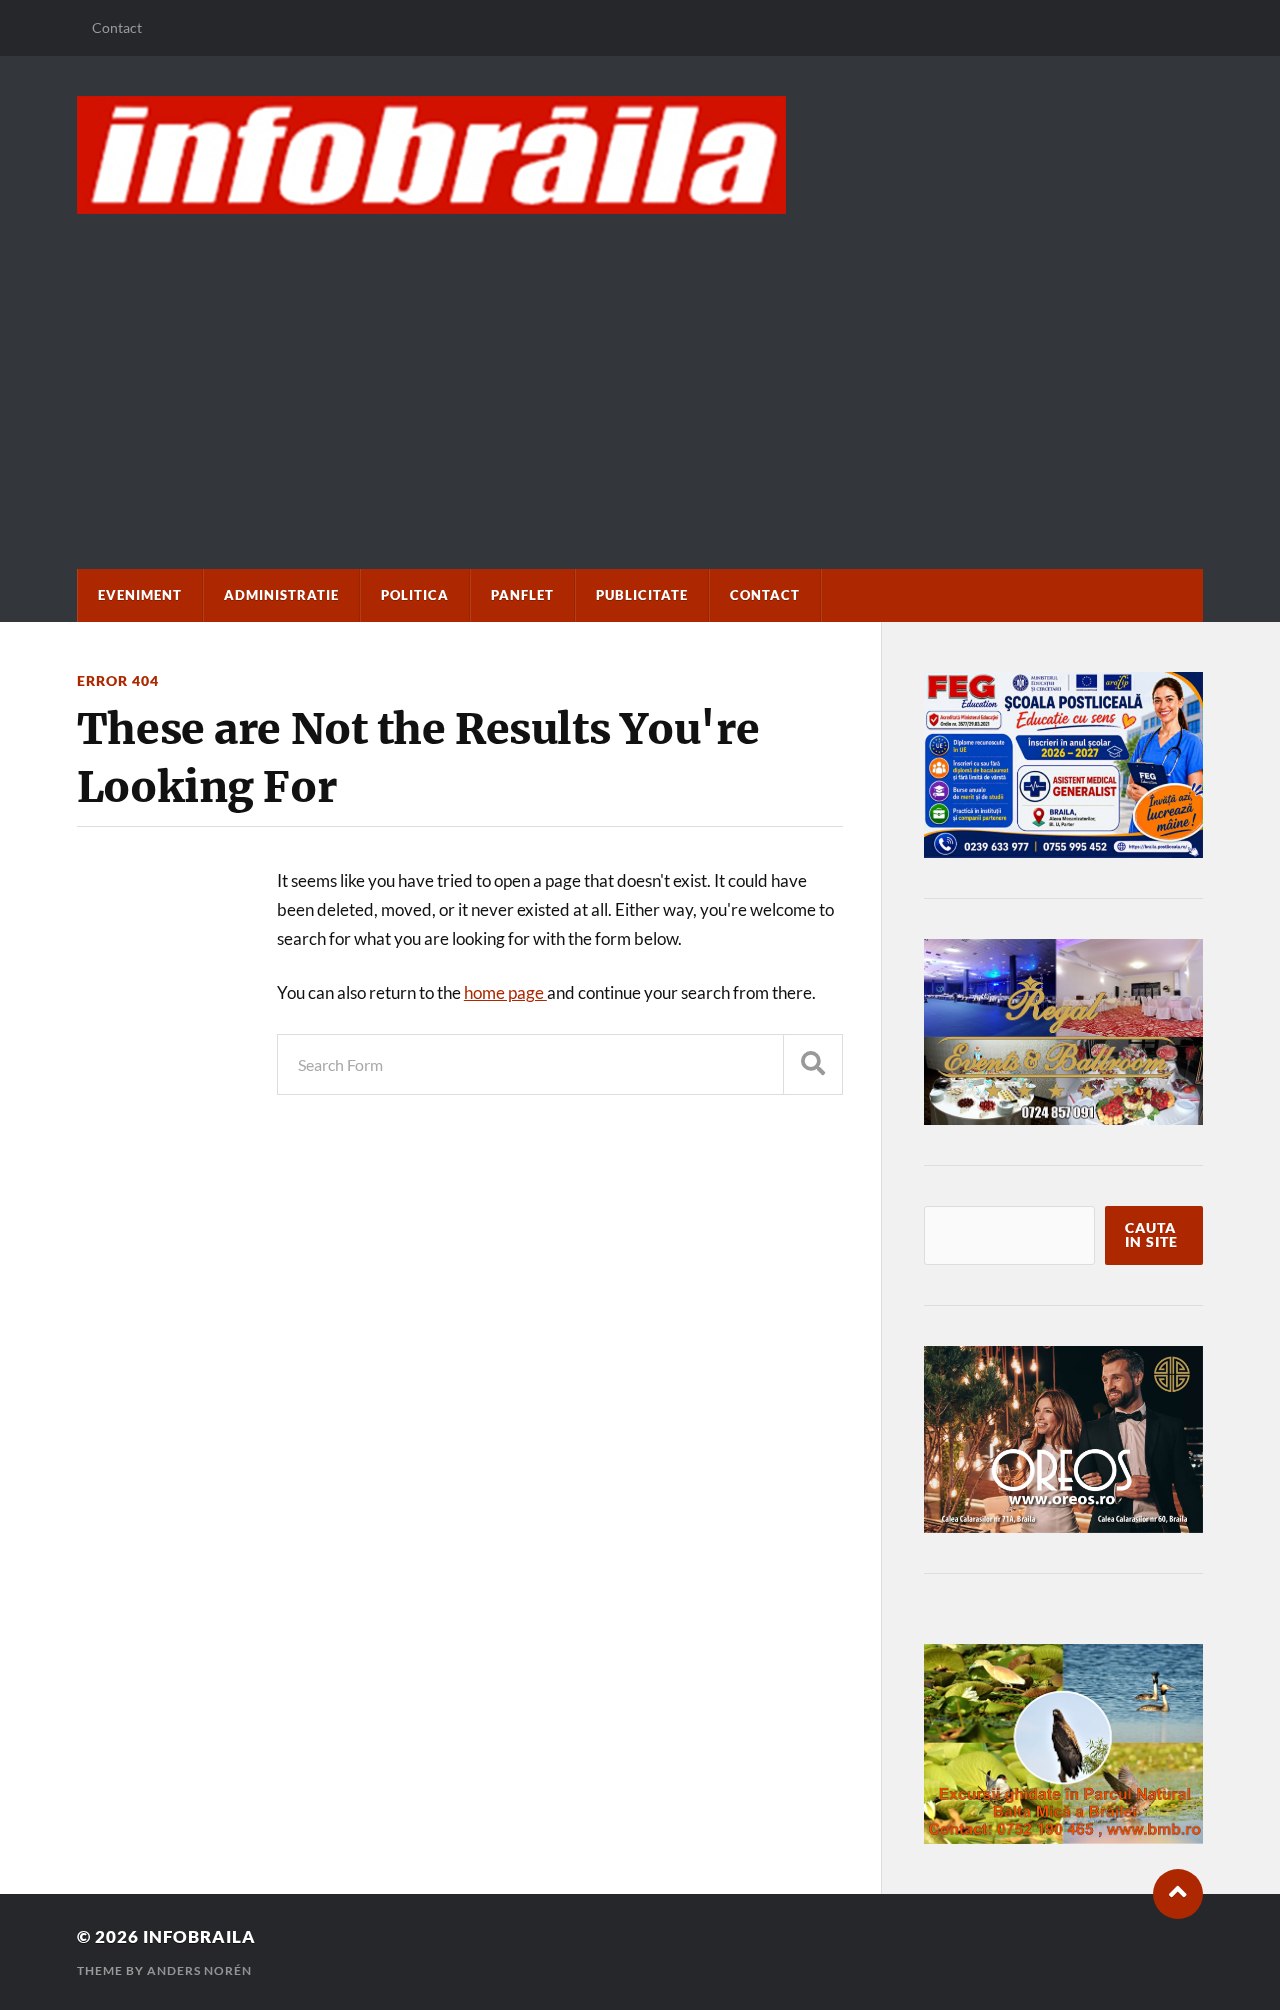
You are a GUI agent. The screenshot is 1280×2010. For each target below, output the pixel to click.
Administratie (281, 595)
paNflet (522, 595)
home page (505, 992)
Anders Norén (199, 1970)
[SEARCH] (813, 1064)
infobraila (199, 1936)
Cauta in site (1151, 1235)
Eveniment (140, 595)
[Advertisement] (640, 364)
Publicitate (642, 595)
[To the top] (1178, 1894)
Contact (117, 27)
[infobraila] (640, 155)
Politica (415, 595)
